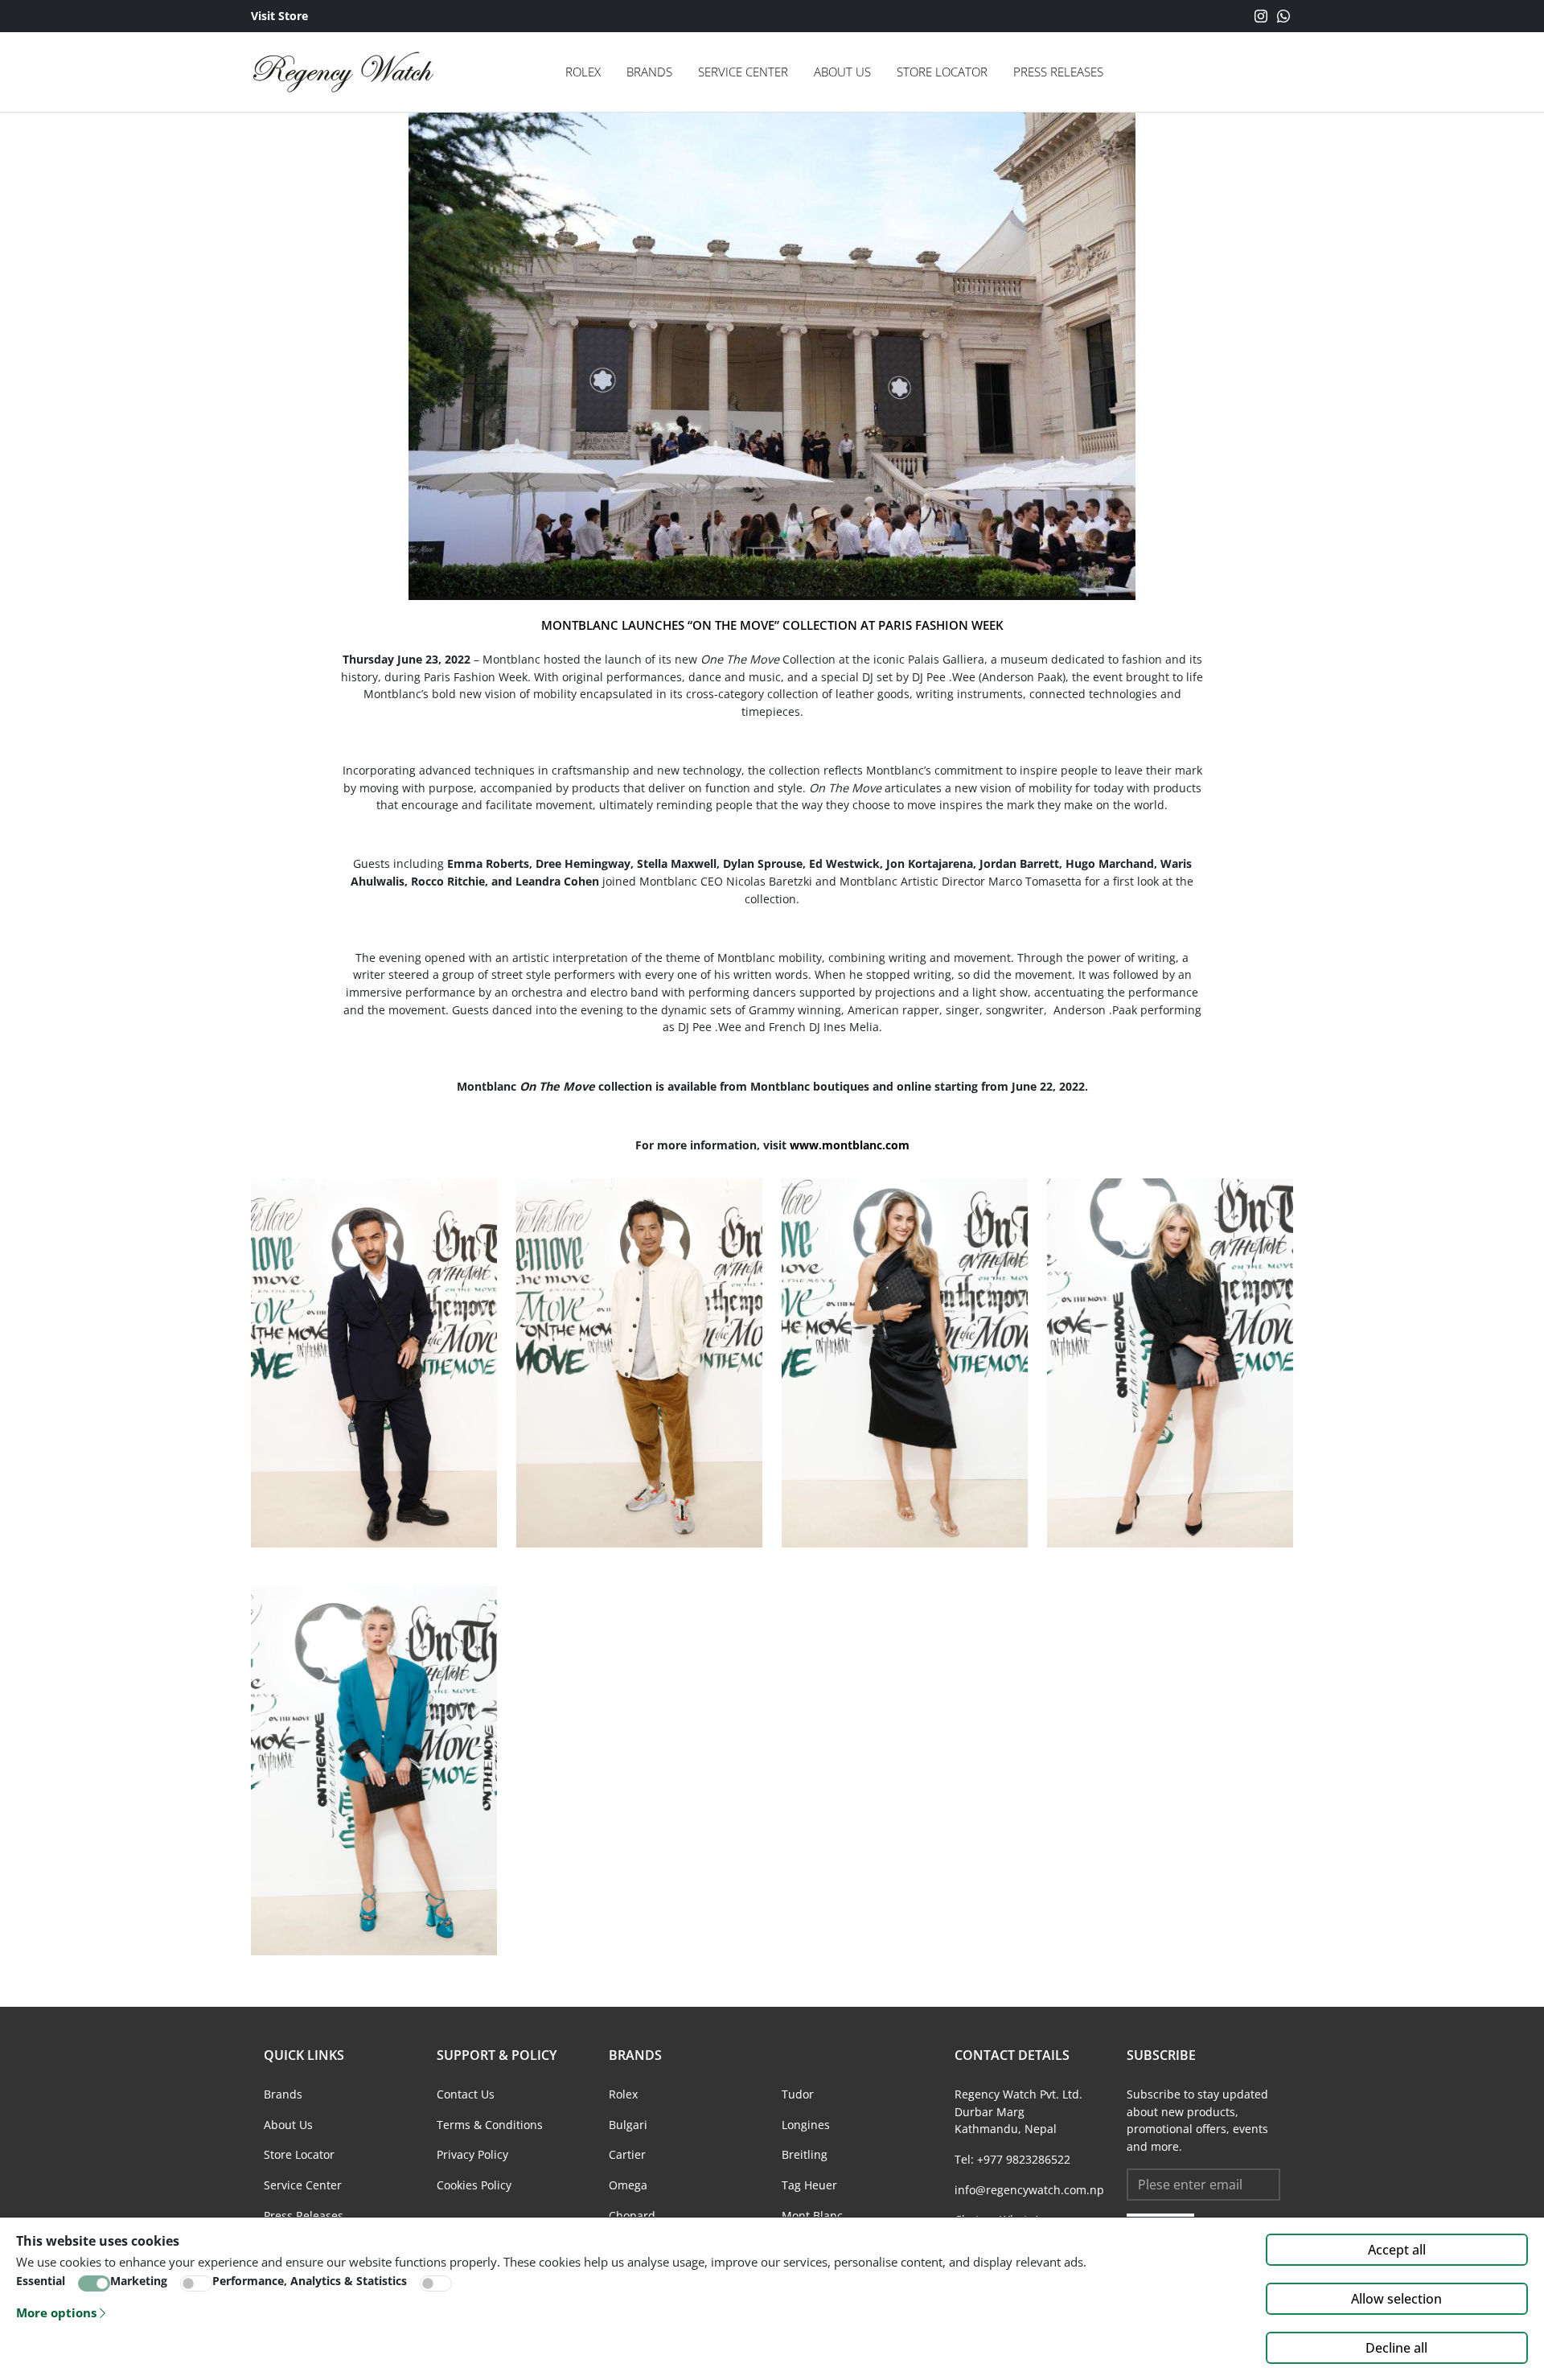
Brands (649, 72)
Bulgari (628, 2125)
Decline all (1396, 2348)
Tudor (798, 2094)
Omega (628, 2185)
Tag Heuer (809, 2185)
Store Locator (942, 72)
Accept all (1397, 2250)
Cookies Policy (474, 2185)
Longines (806, 2125)
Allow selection (1396, 2299)
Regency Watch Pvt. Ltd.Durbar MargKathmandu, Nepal (1018, 2111)
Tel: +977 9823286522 (1012, 2159)
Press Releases (1058, 72)
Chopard (632, 2216)
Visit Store (279, 16)
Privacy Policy (472, 2154)
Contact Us (466, 2094)
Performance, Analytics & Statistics (310, 2281)
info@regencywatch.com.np (1029, 2190)
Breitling (805, 2154)
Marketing (139, 2281)
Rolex (583, 72)
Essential (41, 2281)
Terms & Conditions (490, 2125)
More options (56, 2312)
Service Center (743, 72)
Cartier (627, 2154)
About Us (842, 72)
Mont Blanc (812, 2216)
